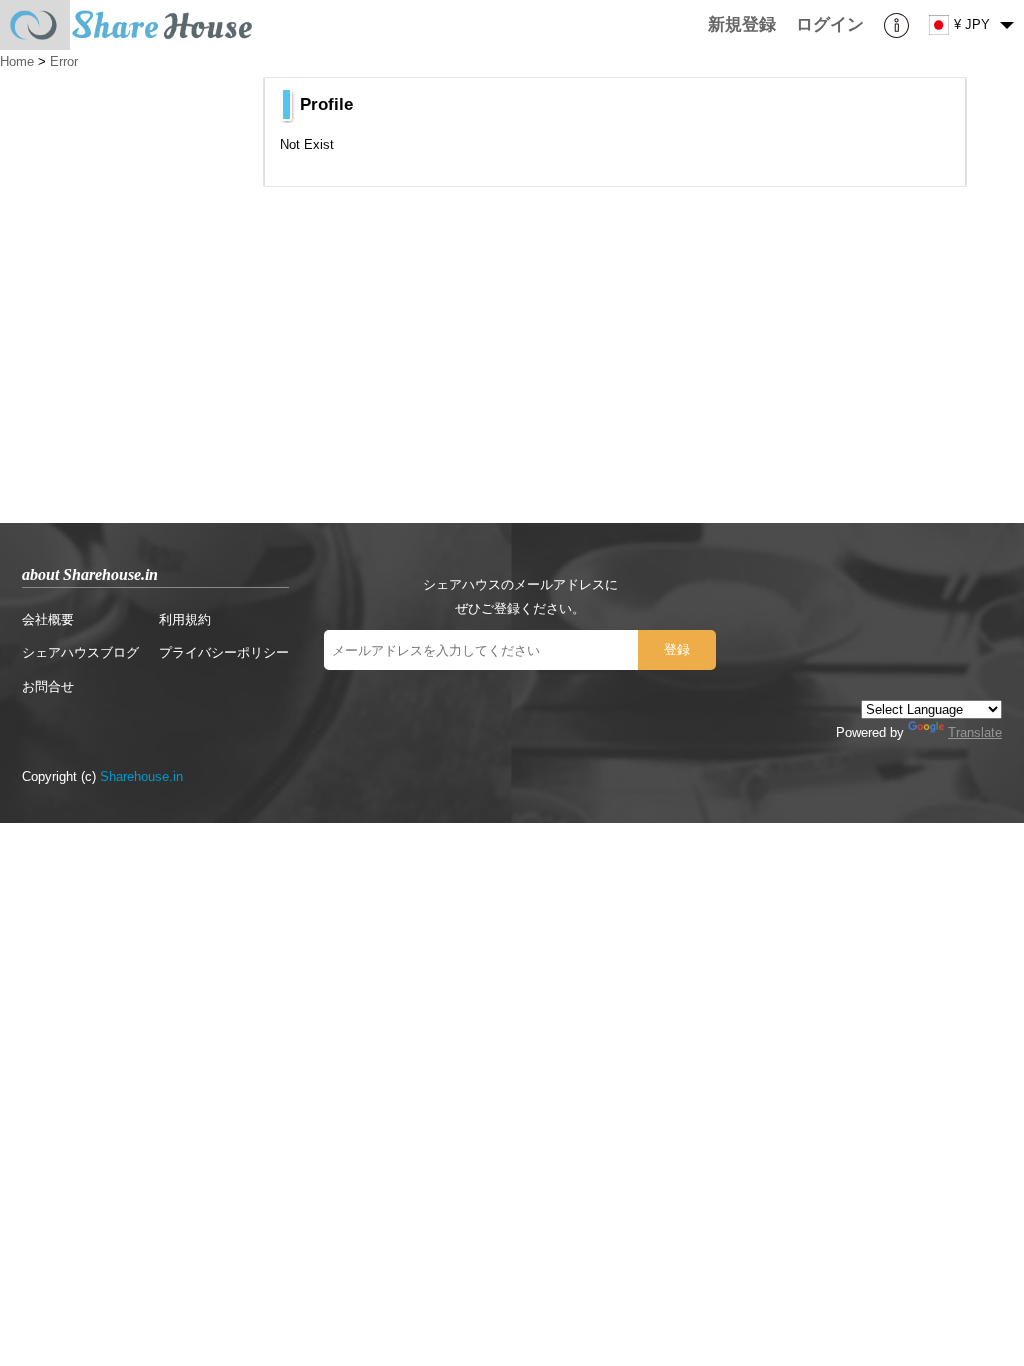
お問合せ (48, 686)
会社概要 (48, 619)
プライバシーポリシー (224, 652)
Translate (975, 732)
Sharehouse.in (141, 776)
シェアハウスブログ (80, 652)
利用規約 (185, 619)
